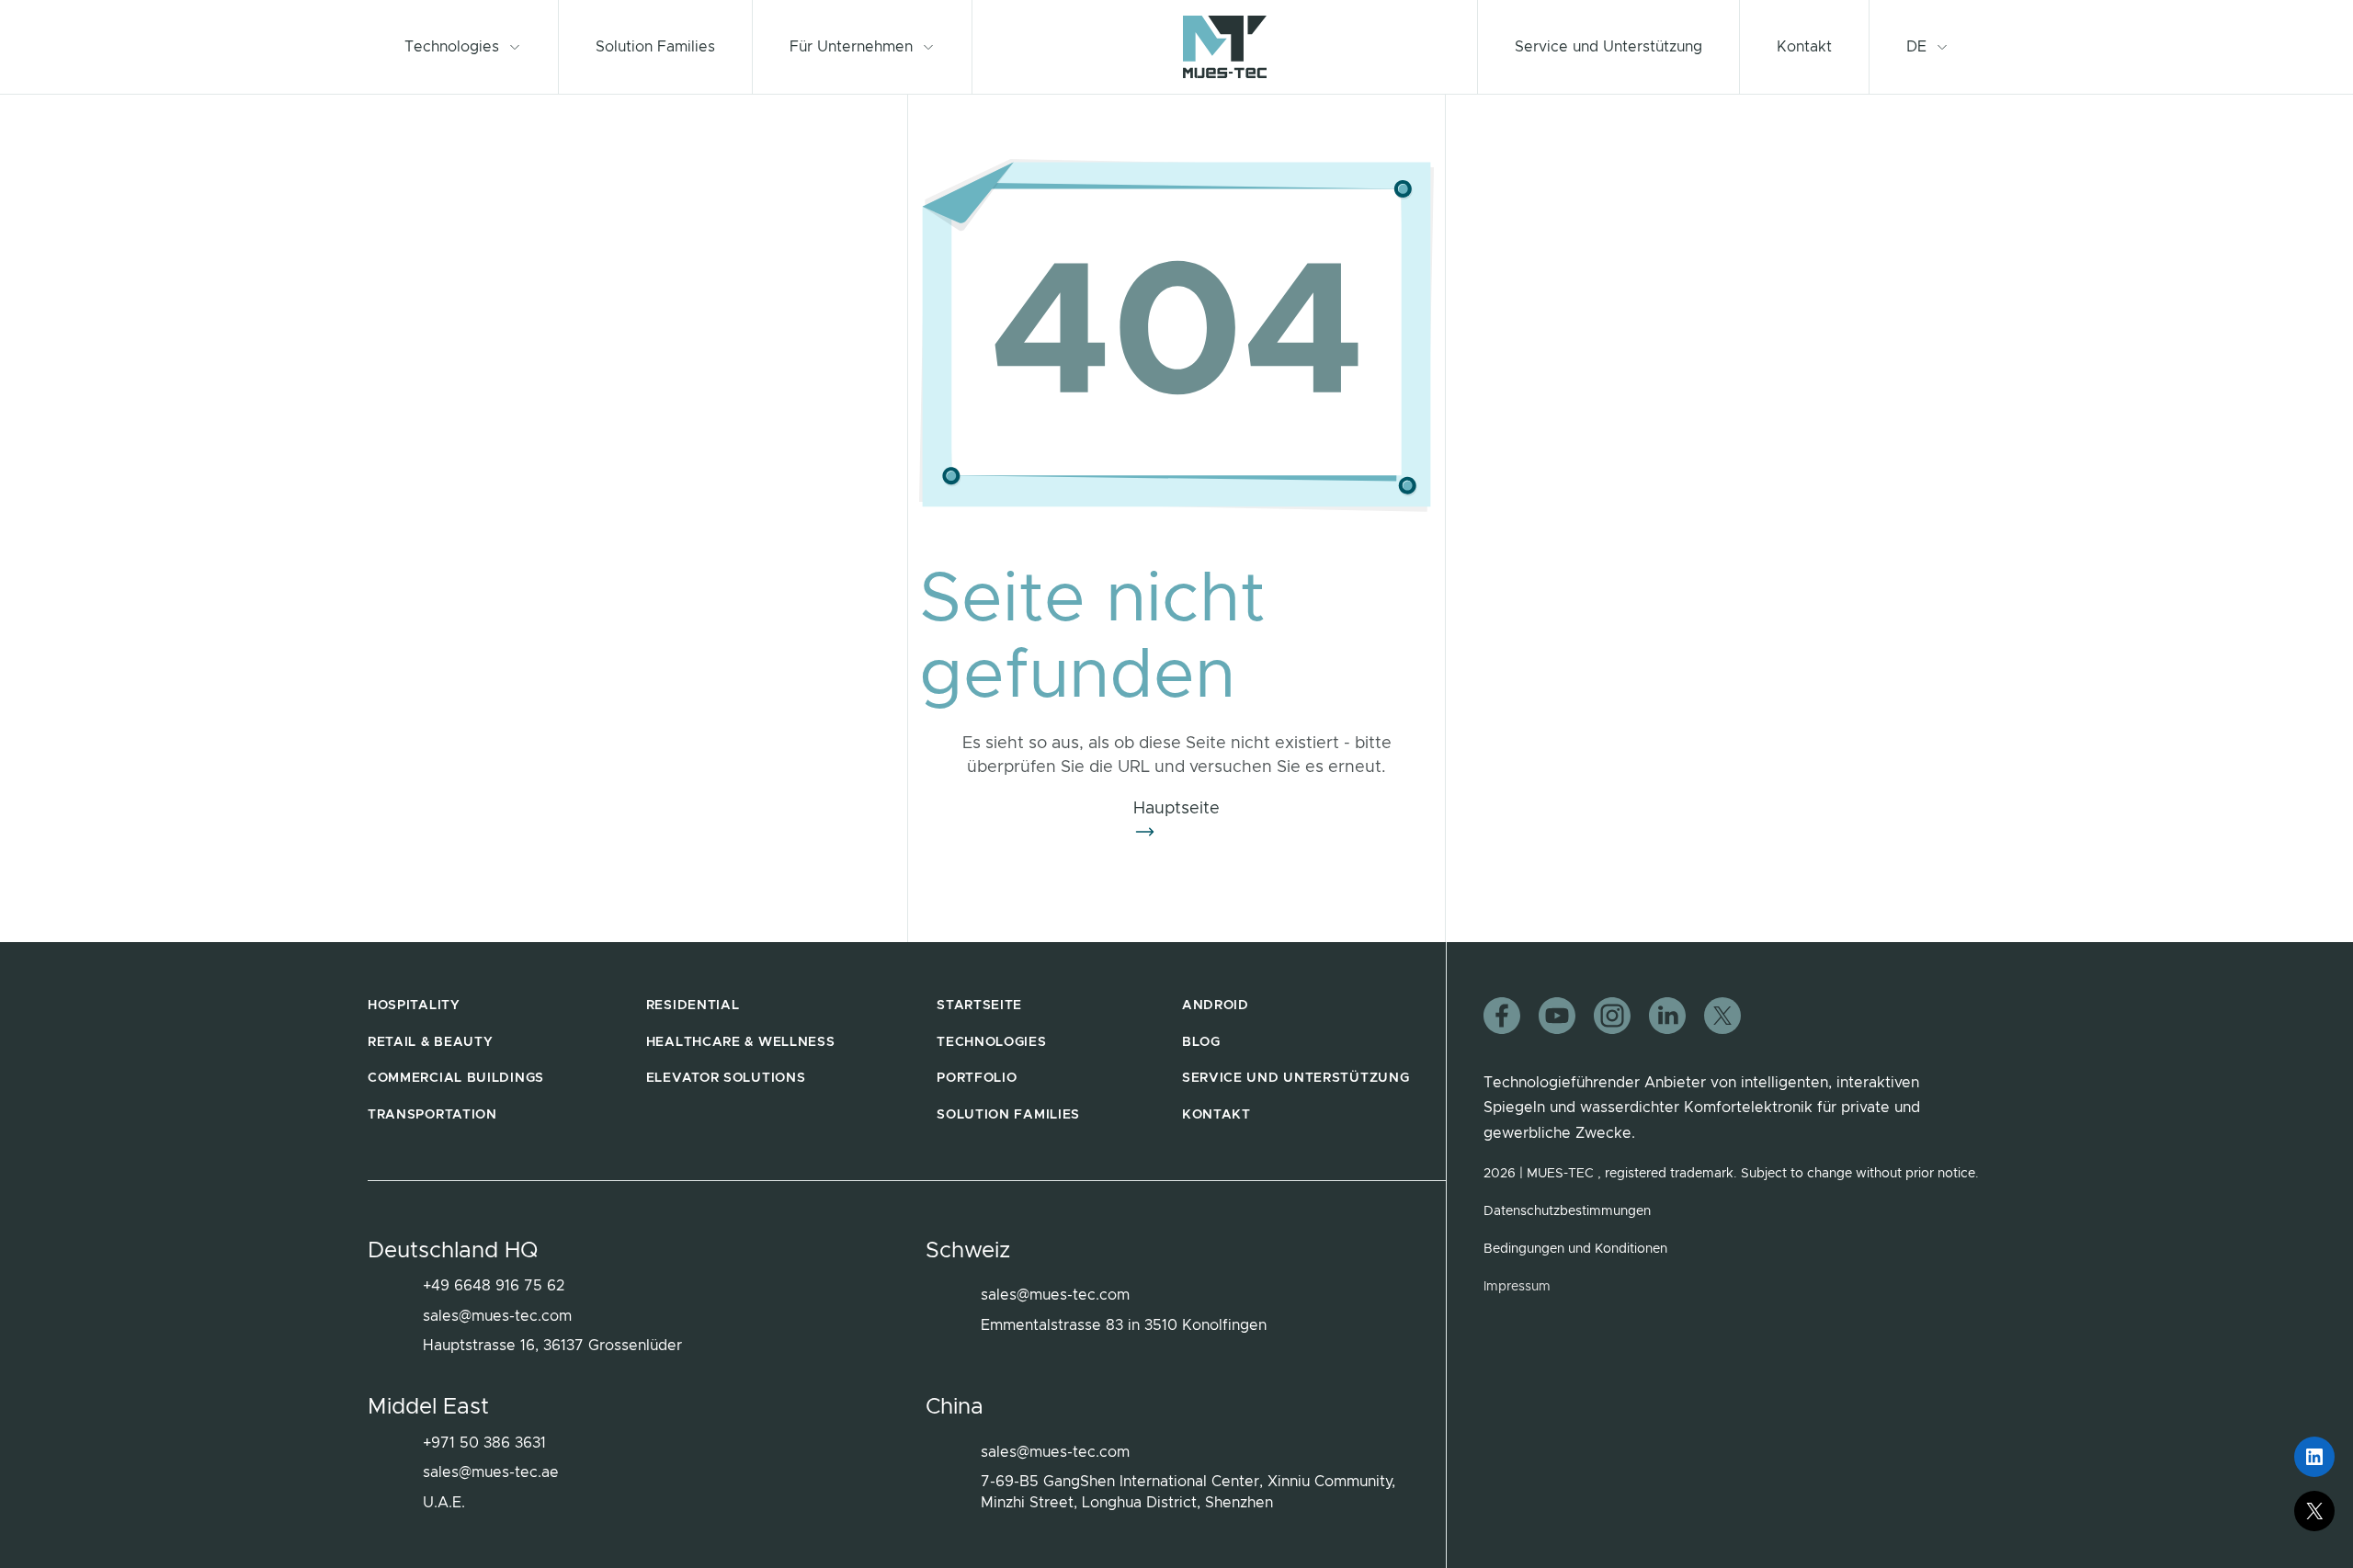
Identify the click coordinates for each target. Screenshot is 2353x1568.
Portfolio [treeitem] (977, 1078)
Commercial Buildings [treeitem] (456, 1078)
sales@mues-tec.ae (491, 1472)
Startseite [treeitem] (979, 1006)
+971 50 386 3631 (484, 1443)
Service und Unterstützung (1608, 47)
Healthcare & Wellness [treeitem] (741, 1042)
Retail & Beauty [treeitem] (431, 1042)
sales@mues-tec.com (497, 1316)
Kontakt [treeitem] (1216, 1115)
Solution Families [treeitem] (1008, 1115)
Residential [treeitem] (693, 1006)
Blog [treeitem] (1201, 1042)
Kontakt (1804, 47)
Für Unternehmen (851, 47)
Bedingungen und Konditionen (1575, 1249)
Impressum (1517, 1287)
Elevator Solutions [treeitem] (726, 1078)
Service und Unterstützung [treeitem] (1296, 1078)
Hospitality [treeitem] (414, 1006)
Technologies (452, 47)
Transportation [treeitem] (432, 1115)
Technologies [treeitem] (991, 1042)
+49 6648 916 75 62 (494, 1286)
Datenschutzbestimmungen (1567, 1211)
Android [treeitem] (1216, 1006)
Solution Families (655, 47)
